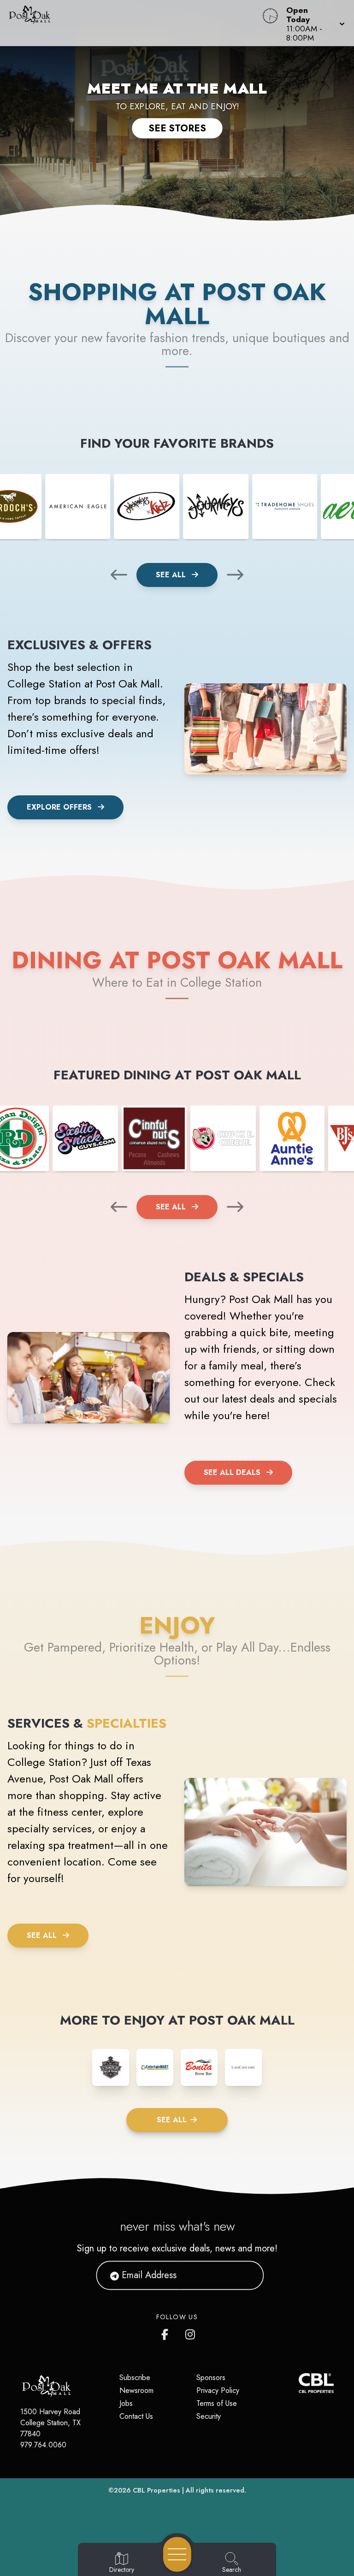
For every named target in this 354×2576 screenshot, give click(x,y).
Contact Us (136, 2416)
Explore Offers (59, 807)
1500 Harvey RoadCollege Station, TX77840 (50, 2423)
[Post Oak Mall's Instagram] (191, 2333)
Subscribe (135, 2378)
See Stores (177, 128)
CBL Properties (156, 2490)
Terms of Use (217, 2403)
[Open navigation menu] (177, 2554)
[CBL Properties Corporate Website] (299, 2383)
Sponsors (211, 2378)
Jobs (126, 2403)
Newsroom (136, 2390)
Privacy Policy (218, 2390)
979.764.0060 (43, 2445)
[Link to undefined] (78, 507)
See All (172, 575)
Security (209, 2416)
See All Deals (232, 1472)
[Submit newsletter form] (246, 2275)
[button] (313, 23)
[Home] (135, 23)
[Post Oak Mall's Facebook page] (167, 2333)
